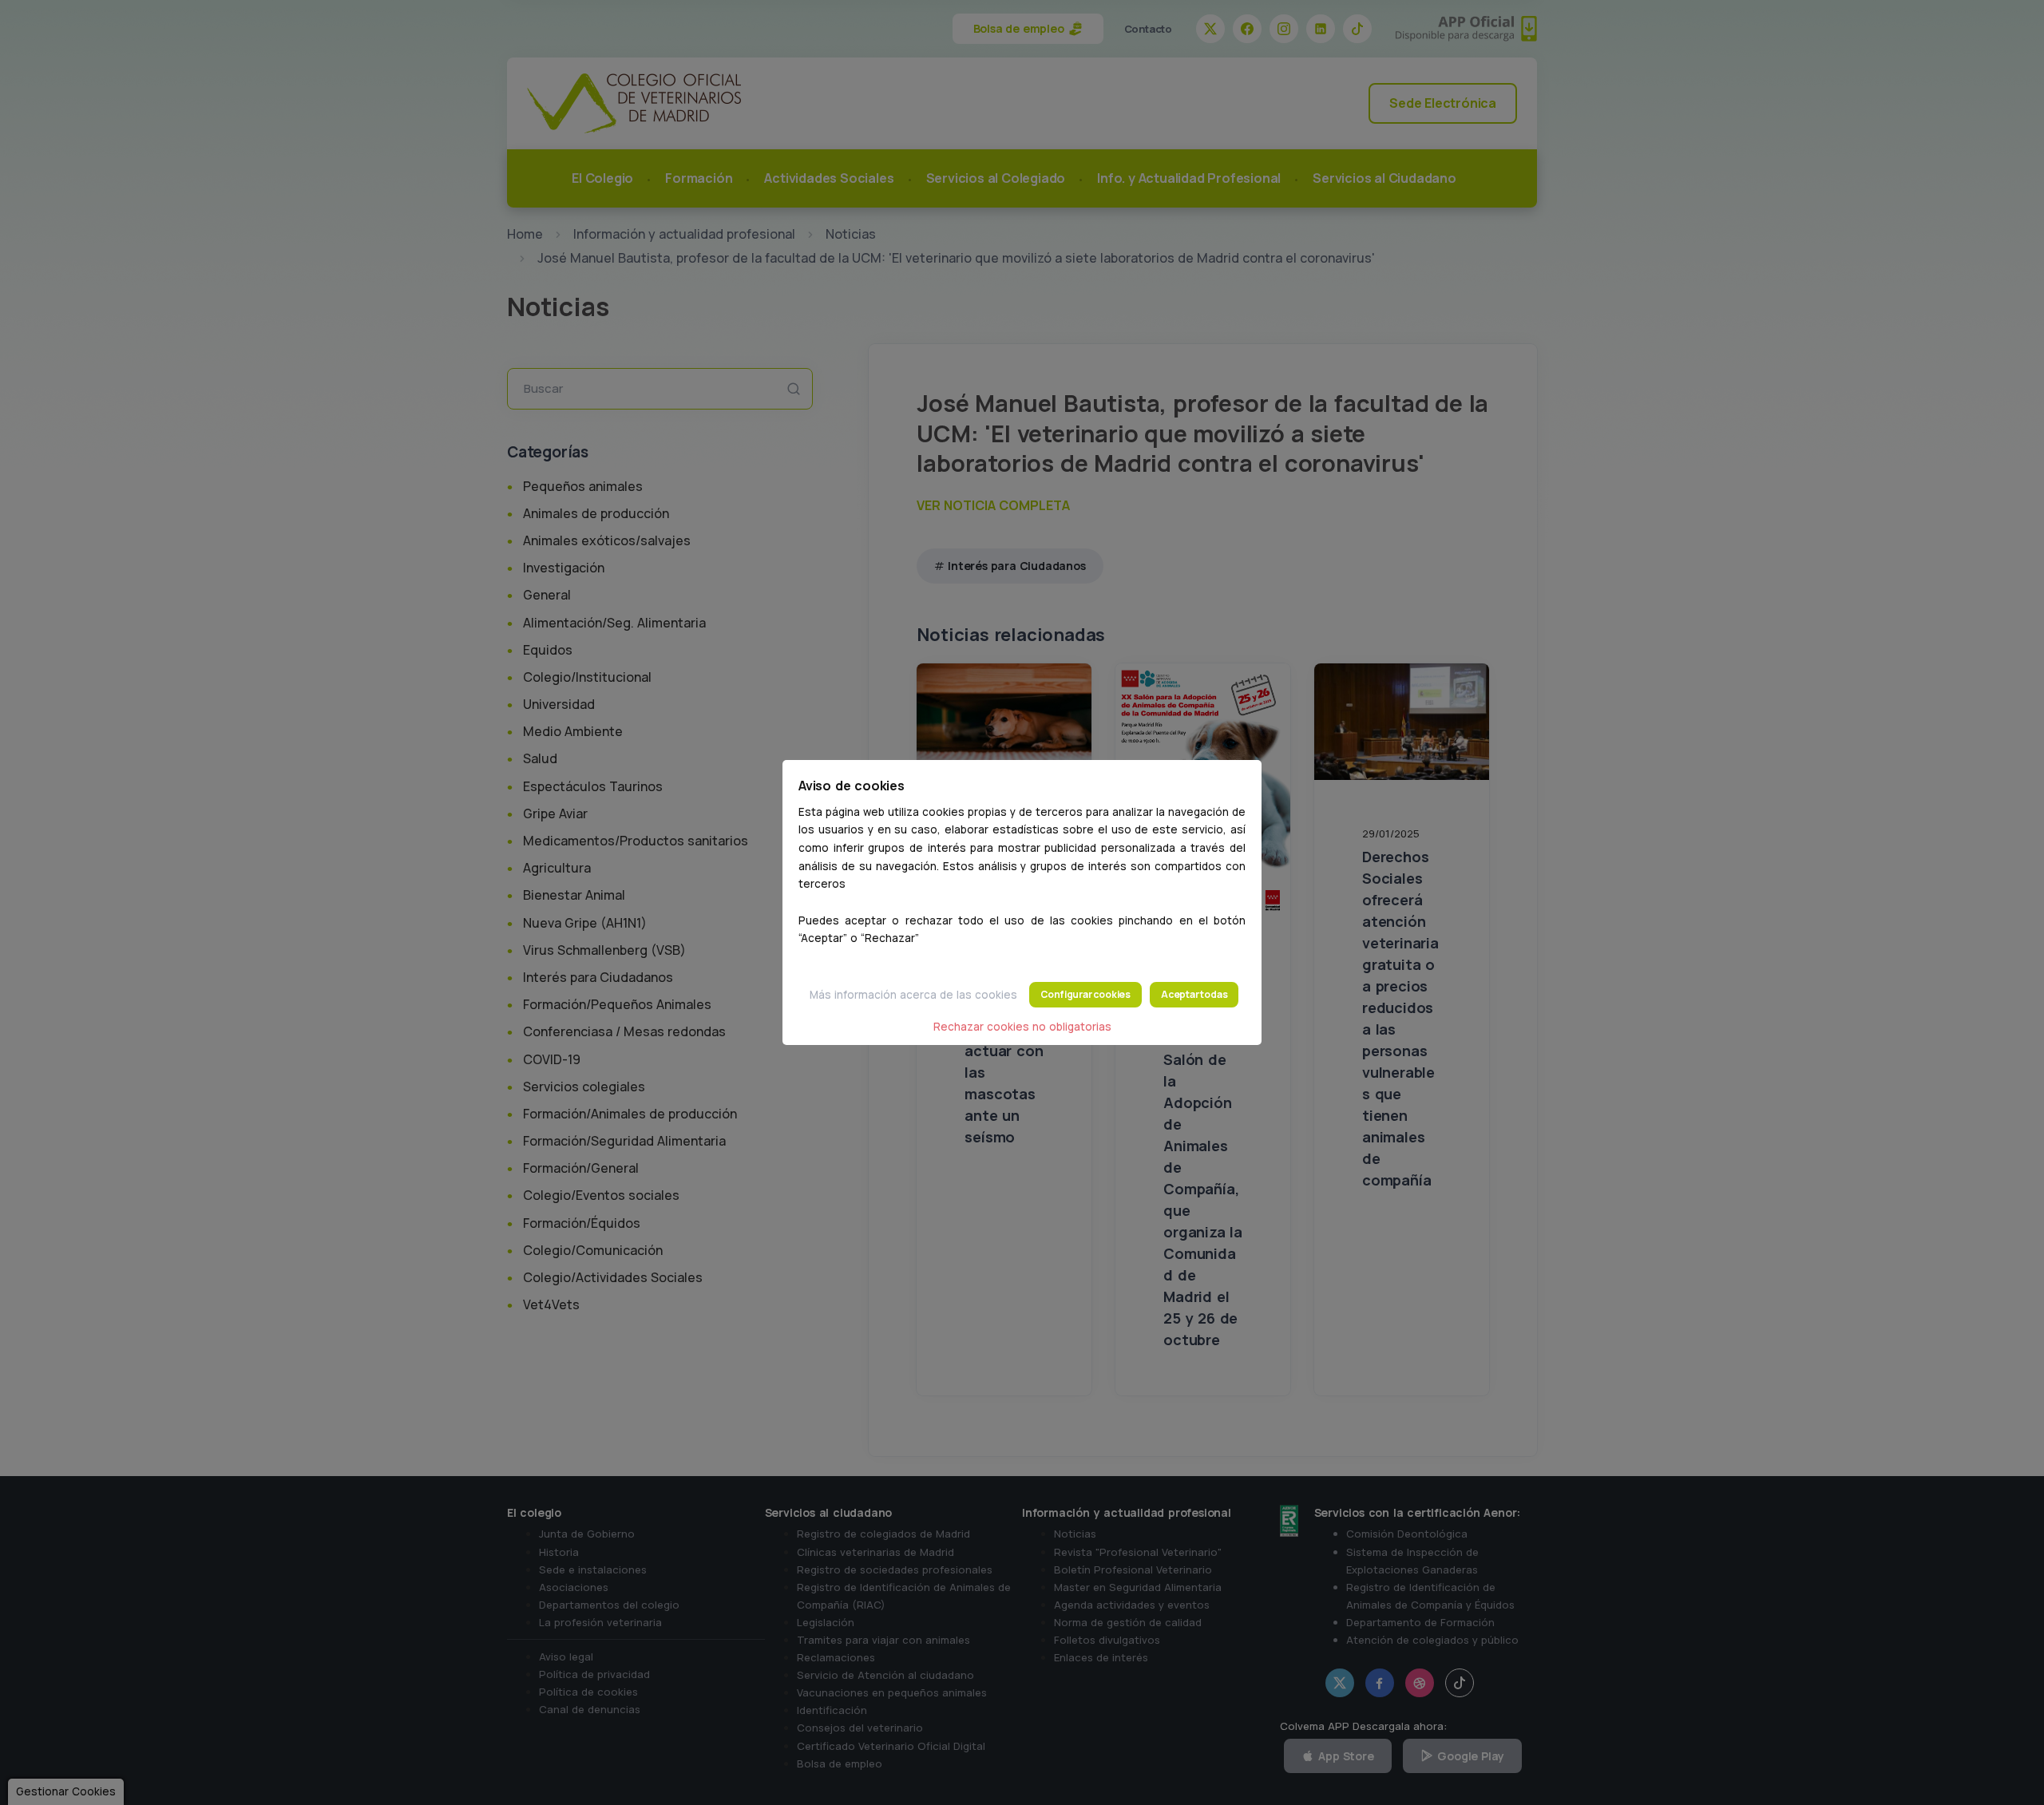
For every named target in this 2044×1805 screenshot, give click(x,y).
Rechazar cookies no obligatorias (1022, 1027)
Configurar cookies (1085, 994)
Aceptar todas (1194, 994)
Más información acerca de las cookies (913, 995)
